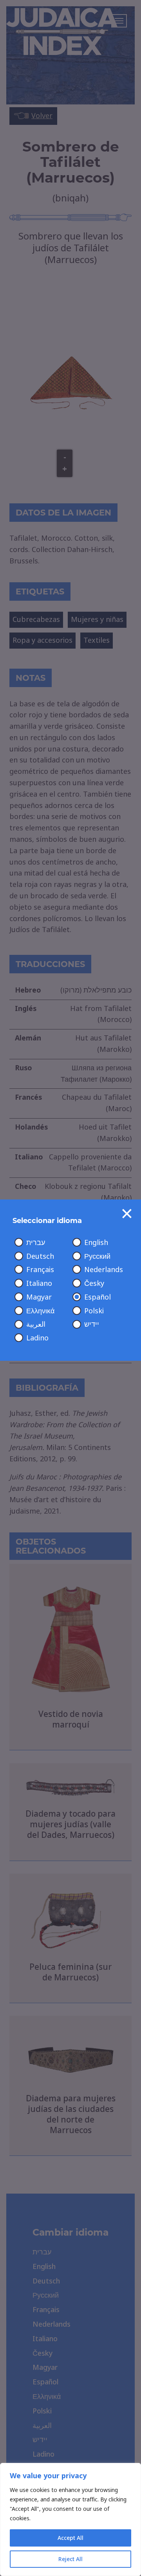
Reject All (70, 2559)
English (96, 1243)
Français (40, 1270)
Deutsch (40, 1256)
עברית (36, 1243)
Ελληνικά (40, 1311)
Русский (97, 1256)
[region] (70, 2519)
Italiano (39, 1283)
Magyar (39, 1297)
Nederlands (104, 1270)
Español (98, 1297)
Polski (94, 1311)
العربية (36, 1324)
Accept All (70, 2538)
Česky (94, 1283)
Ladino (37, 1338)
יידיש (92, 1324)
